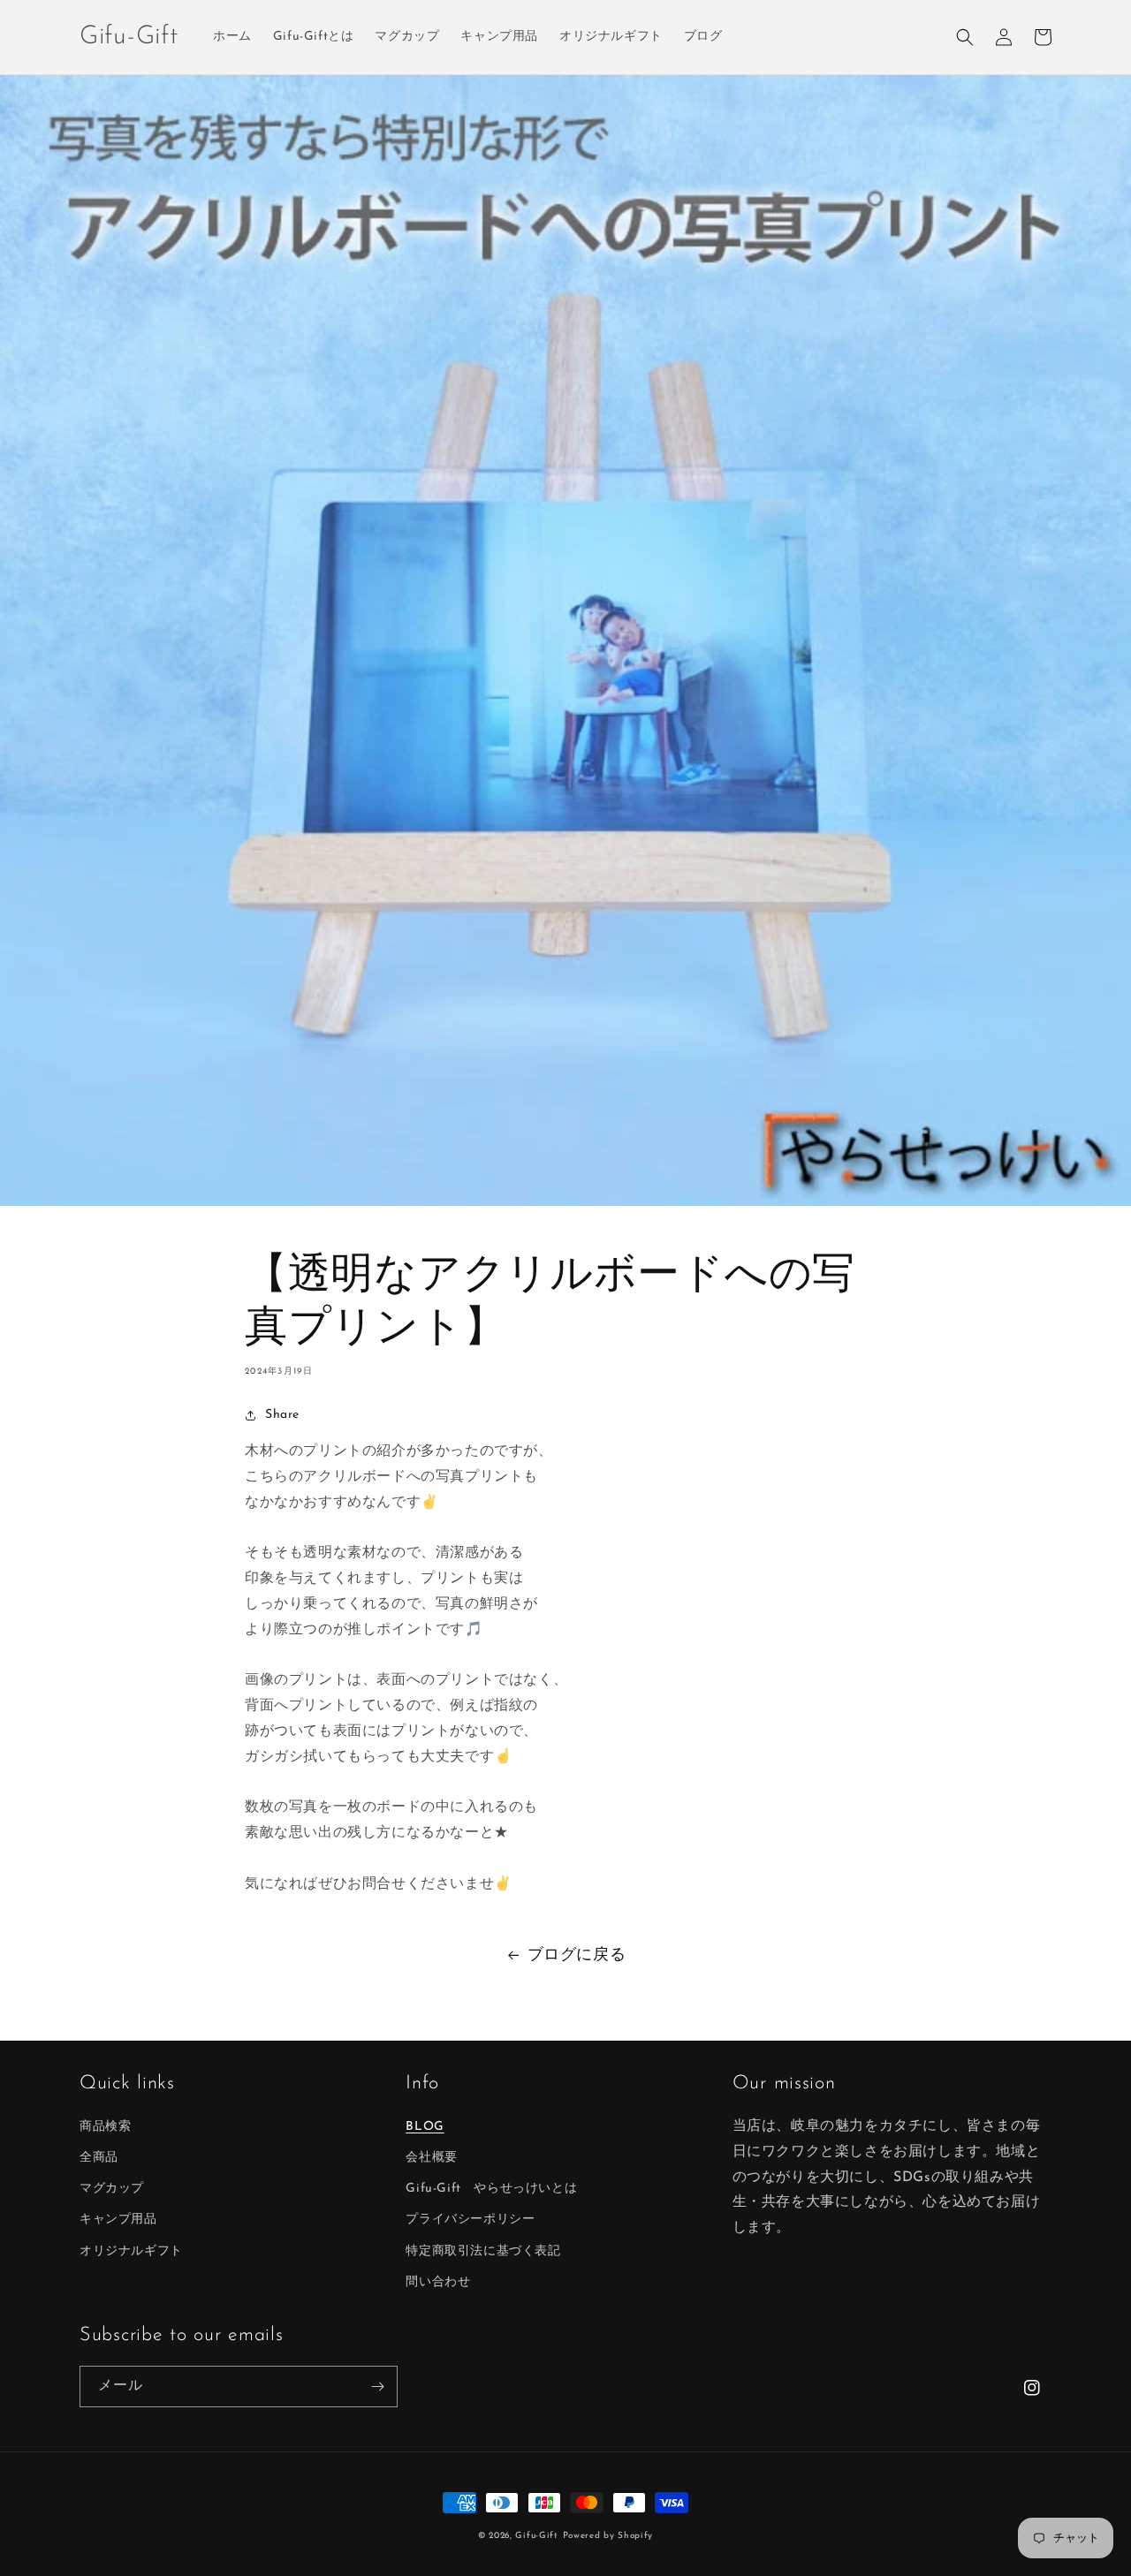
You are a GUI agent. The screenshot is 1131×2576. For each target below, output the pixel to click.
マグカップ (112, 2189)
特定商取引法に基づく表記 (483, 2251)
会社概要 (431, 2158)
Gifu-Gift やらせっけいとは (491, 2189)
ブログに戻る (577, 1956)
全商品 (99, 2158)
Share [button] (282, 1415)
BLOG (425, 2127)
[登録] (377, 2387)
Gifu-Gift (536, 2536)
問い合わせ (438, 2282)
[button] (965, 37)
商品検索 (105, 2127)
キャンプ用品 (118, 2220)
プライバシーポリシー (470, 2220)
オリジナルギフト (131, 2251)
